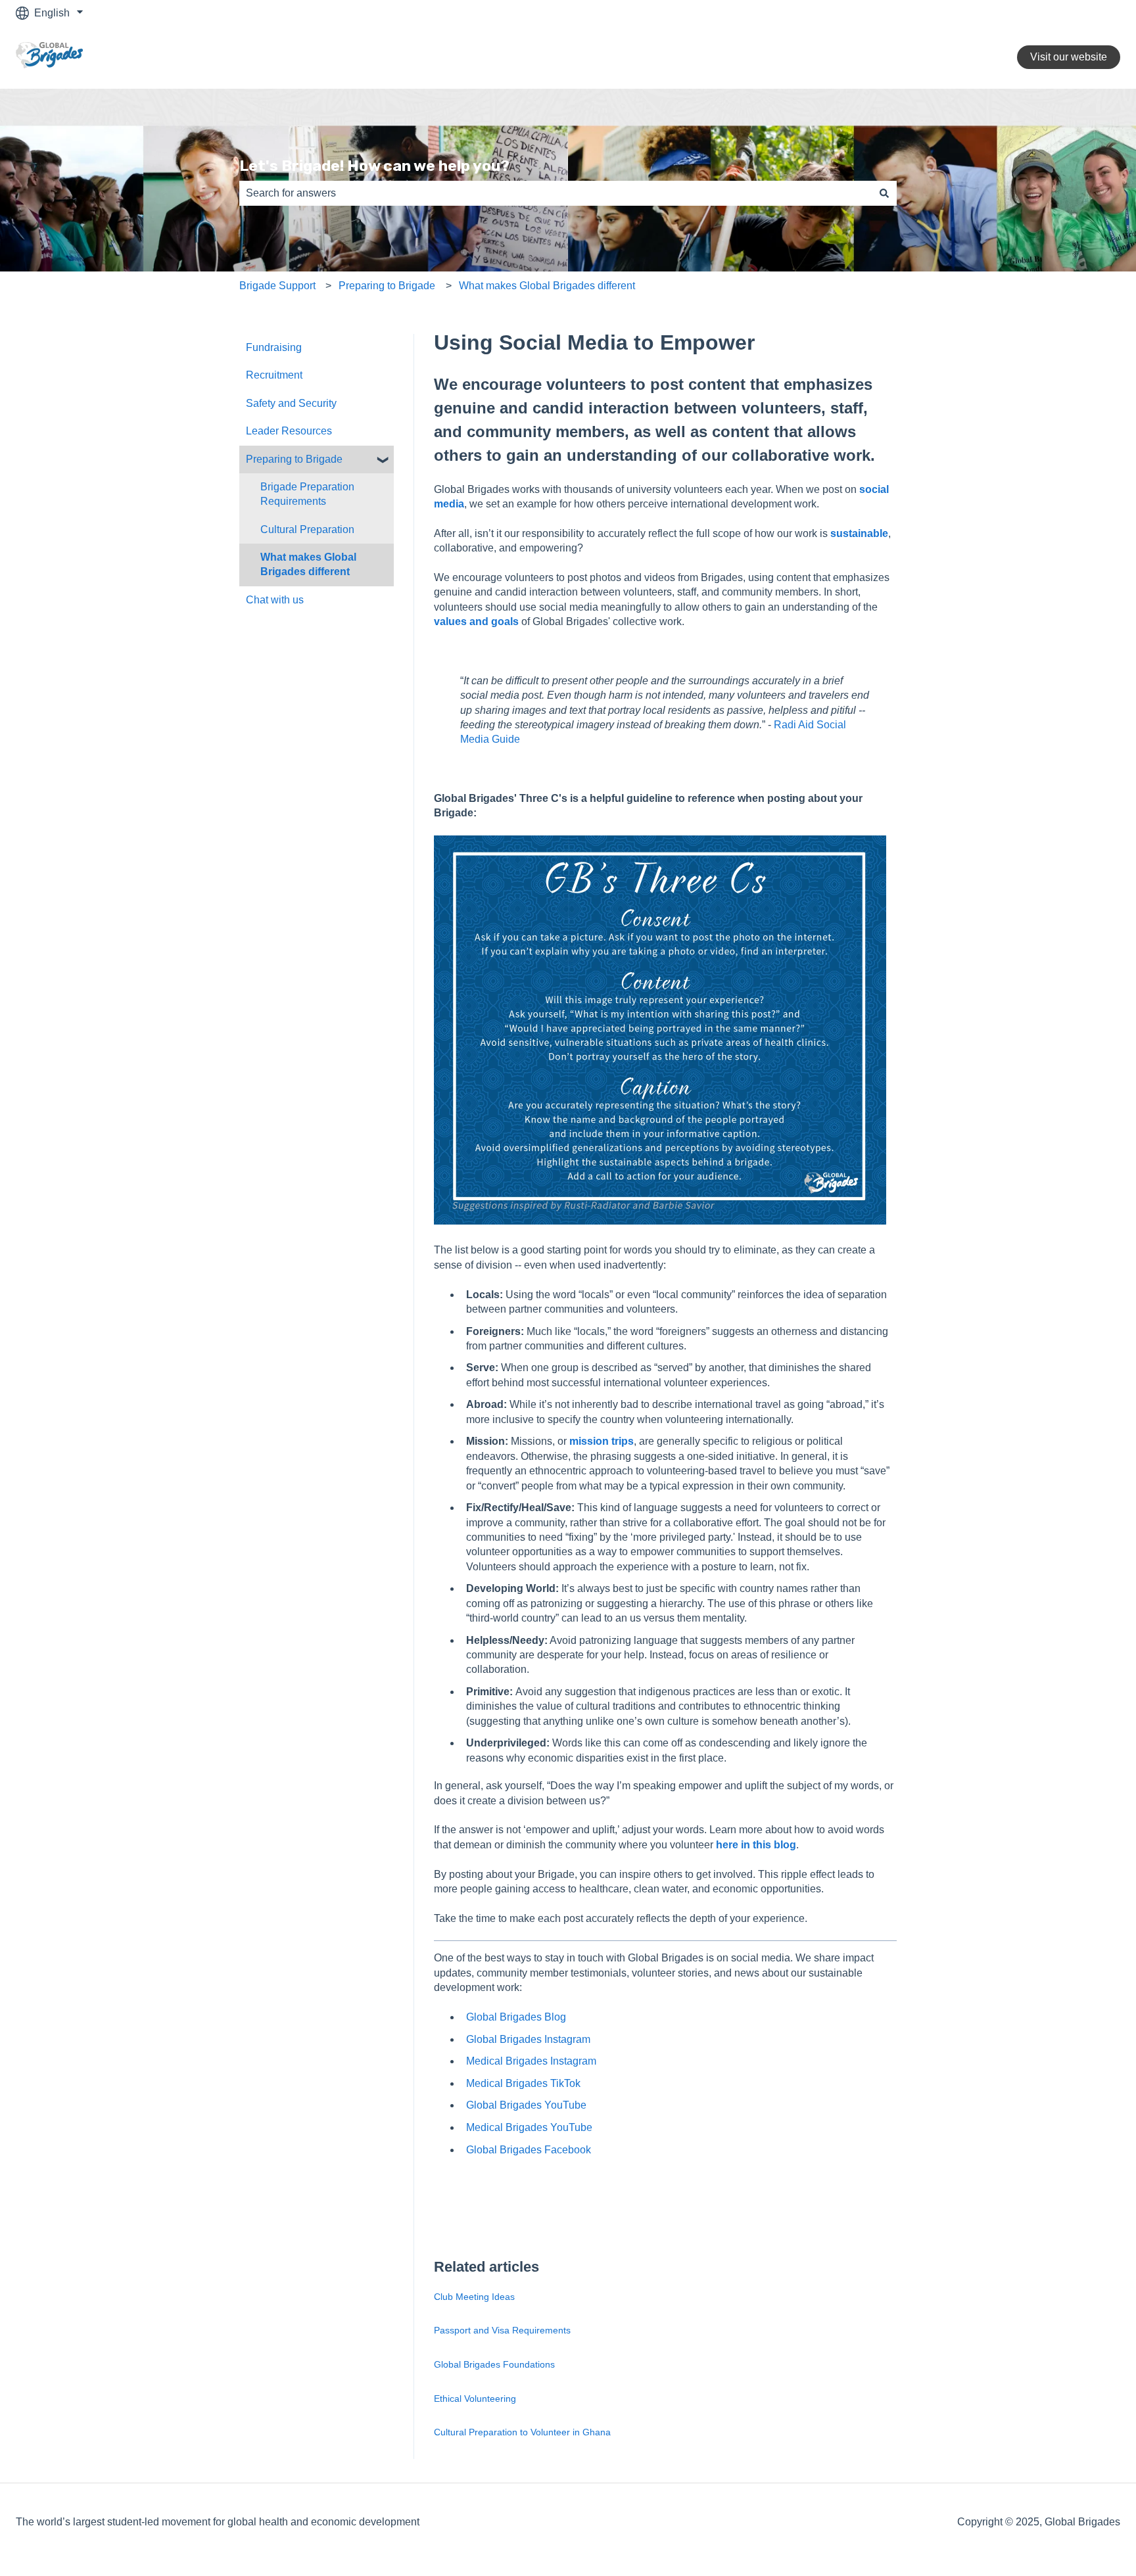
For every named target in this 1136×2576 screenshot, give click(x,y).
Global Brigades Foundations (494, 2364)
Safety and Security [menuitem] (291, 403)
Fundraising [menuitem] (274, 347)
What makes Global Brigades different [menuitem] (308, 564)
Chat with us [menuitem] (275, 600)
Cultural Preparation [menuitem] (307, 529)
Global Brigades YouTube (526, 2105)
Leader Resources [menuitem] (289, 431)
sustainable (859, 533)
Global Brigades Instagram (528, 2039)
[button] (383, 460)
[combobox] (556, 193)
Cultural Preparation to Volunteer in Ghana (522, 2432)
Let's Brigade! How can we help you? (374, 166)
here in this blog (756, 1845)
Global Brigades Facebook (529, 2150)
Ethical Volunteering (475, 2399)
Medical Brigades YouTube (529, 2127)
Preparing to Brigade (387, 286)
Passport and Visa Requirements (502, 2330)
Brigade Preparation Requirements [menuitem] (307, 494)
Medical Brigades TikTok (523, 2083)
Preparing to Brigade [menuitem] (294, 459)
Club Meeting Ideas (474, 2297)
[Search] (884, 193)
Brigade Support (277, 286)
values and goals (476, 621)
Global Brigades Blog (516, 2017)
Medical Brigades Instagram (531, 2061)
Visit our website (1069, 57)
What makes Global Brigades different (547, 286)
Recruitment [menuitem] (274, 375)
